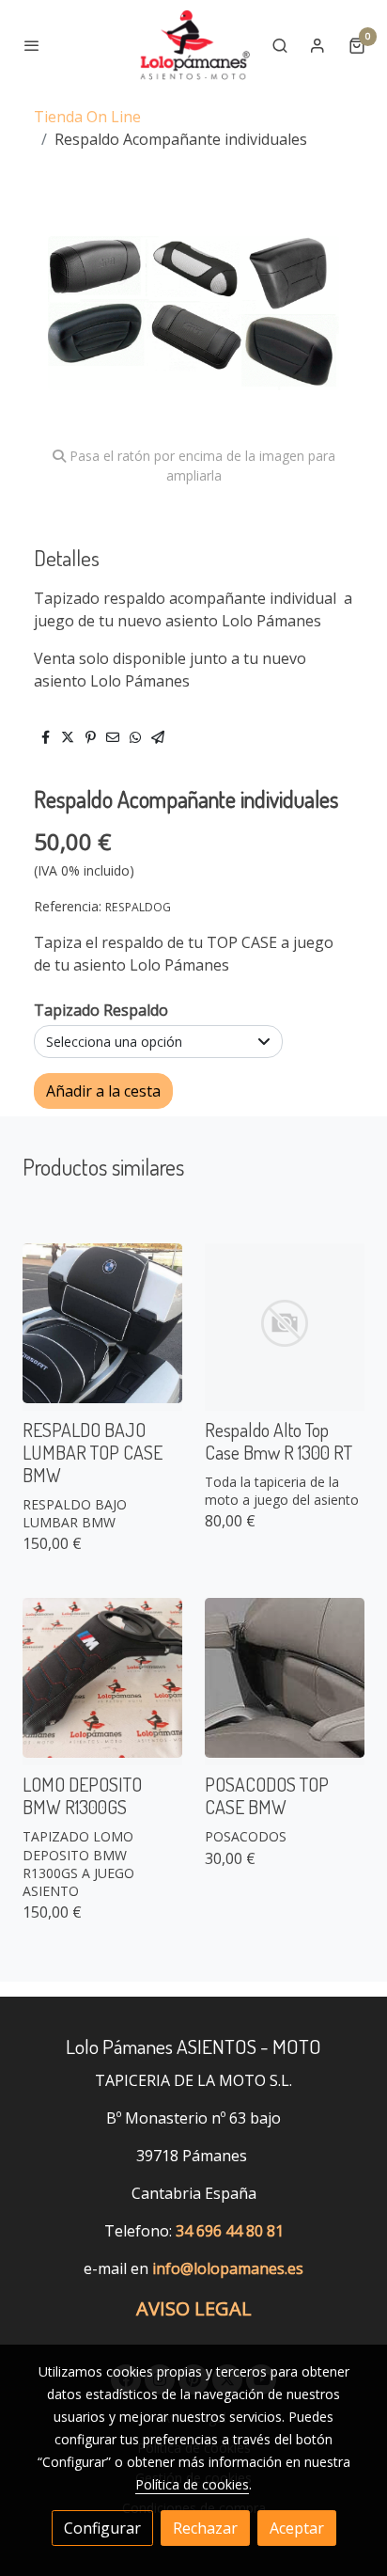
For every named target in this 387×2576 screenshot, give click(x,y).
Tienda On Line (87, 117)
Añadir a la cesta (103, 1091)
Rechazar (205, 2528)
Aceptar (297, 2528)
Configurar (102, 2528)
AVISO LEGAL (194, 2308)
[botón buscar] (280, 45)
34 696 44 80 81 (230, 2231)
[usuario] (317, 45)
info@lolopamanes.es (228, 2268)
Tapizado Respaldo (101, 1010)
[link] (193, 45)
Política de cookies (192, 2484)
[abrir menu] (32, 45)
